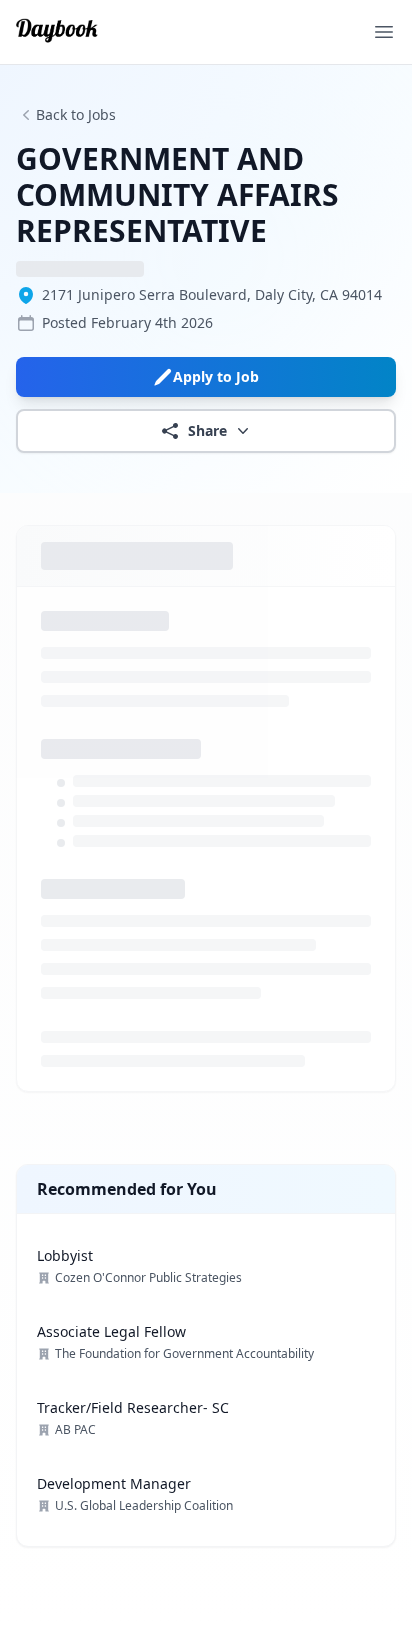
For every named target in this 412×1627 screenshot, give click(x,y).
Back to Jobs (76, 114)
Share (207, 430)
